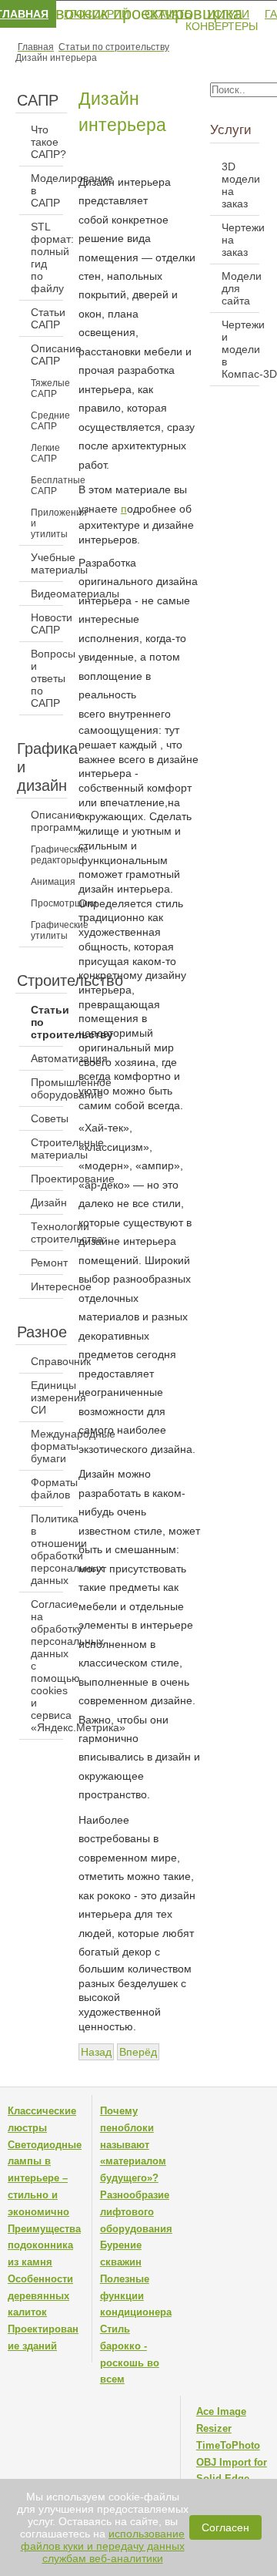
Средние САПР (47, 421)
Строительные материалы (47, 1148)
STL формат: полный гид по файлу (47, 257)
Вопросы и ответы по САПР (47, 678)
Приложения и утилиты (47, 523)
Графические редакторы (47, 855)
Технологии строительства (47, 1233)
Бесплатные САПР (47, 486)
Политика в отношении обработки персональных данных (47, 1549)
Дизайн (47, 1202)
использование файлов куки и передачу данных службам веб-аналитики (103, 2546)
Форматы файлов (47, 1488)
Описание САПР (47, 355)
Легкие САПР (45, 453)
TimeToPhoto (228, 2445)
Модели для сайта (240, 288)
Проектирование (47, 1179)
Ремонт (47, 1263)
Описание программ (47, 821)
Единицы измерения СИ (47, 1397)
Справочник (47, 1361)
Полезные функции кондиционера (136, 2296)
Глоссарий (97, 14)
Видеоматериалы (47, 594)
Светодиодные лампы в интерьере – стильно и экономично (45, 2178)
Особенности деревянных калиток (40, 2296)
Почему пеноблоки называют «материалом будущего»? (133, 2144)
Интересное (47, 1286)
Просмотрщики (47, 903)
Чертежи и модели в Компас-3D (240, 349)
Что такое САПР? (47, 142)
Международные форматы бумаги (47, 1446)
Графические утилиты (47, 930)
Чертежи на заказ (240, 240)
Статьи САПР (47, 318)
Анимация (47, 882)
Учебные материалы (47, 563)
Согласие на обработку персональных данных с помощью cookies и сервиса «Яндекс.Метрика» (47, 1666)
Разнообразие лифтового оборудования (136, 2212)
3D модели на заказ (240, 185)
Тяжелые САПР (47, 388)
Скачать (168, 14)
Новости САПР (47, 624)
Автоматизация (47, 1058)
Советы (47, 1118)
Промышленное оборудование (47, 1088)
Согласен (225, 2527)
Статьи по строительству (47, 1022)
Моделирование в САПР (47, 190)
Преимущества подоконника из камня (44, 2246)
